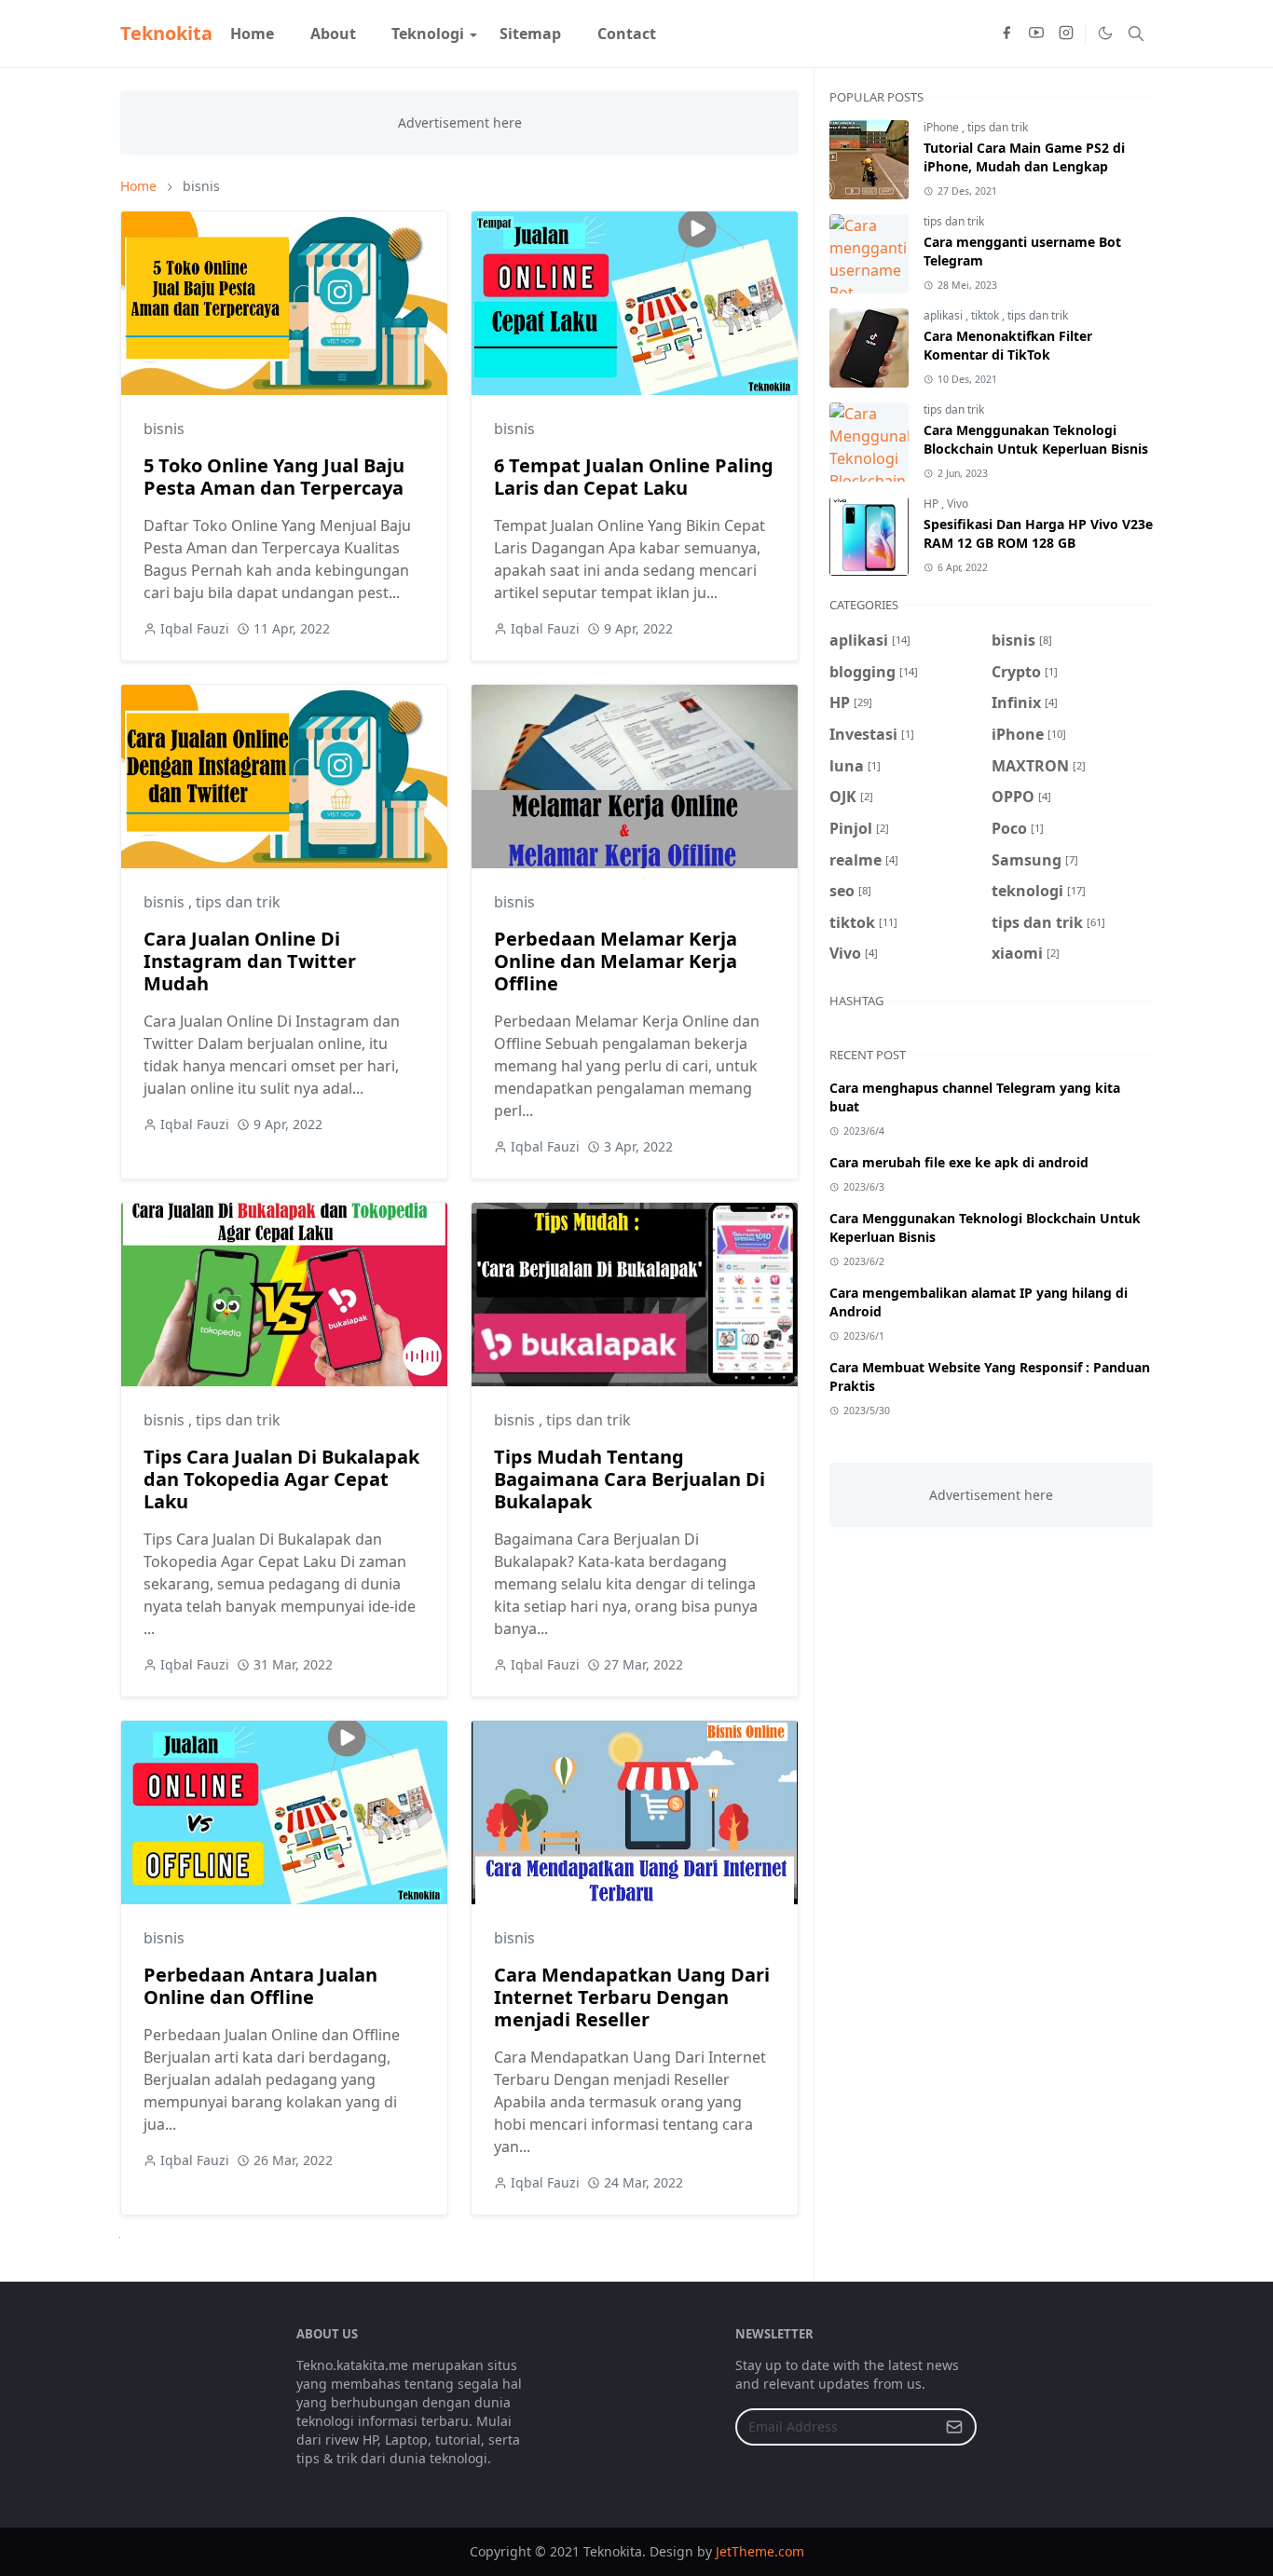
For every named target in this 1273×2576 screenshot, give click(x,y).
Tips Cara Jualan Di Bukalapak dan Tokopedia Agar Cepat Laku (281, 1479)
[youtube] (1036, 34)
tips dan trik (238, 902)
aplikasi (944, 315)
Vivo (958, 504)
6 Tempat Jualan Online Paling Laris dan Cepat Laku (634, 477)
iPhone (943, 127)
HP (932, 504)
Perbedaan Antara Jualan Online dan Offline (260, 1986)
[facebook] (1006, 34)
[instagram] (1066, 34)
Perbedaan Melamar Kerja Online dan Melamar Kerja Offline (616, 961)
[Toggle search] (1136, 34)
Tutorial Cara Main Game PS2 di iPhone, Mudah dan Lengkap (1024, 157)
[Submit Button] (954, 2427)
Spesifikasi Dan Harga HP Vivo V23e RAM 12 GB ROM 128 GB (1038, 533)
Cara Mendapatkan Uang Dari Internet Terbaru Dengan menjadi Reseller (632, 1997)
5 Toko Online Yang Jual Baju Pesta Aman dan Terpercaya (274, 477)
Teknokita (166, 33)
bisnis (164, 429)
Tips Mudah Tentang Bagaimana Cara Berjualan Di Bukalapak (630, 1479)
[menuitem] (252, 34)
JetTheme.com (760, 2551)
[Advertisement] (991, 1657)
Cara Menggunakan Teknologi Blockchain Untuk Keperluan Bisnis (1036, 439)
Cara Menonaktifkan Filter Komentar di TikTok (1008, 345)
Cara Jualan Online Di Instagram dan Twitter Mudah (250, 961)
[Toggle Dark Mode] (1104, 34)
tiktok (986, 315)
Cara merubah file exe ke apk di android (959, 1162)
